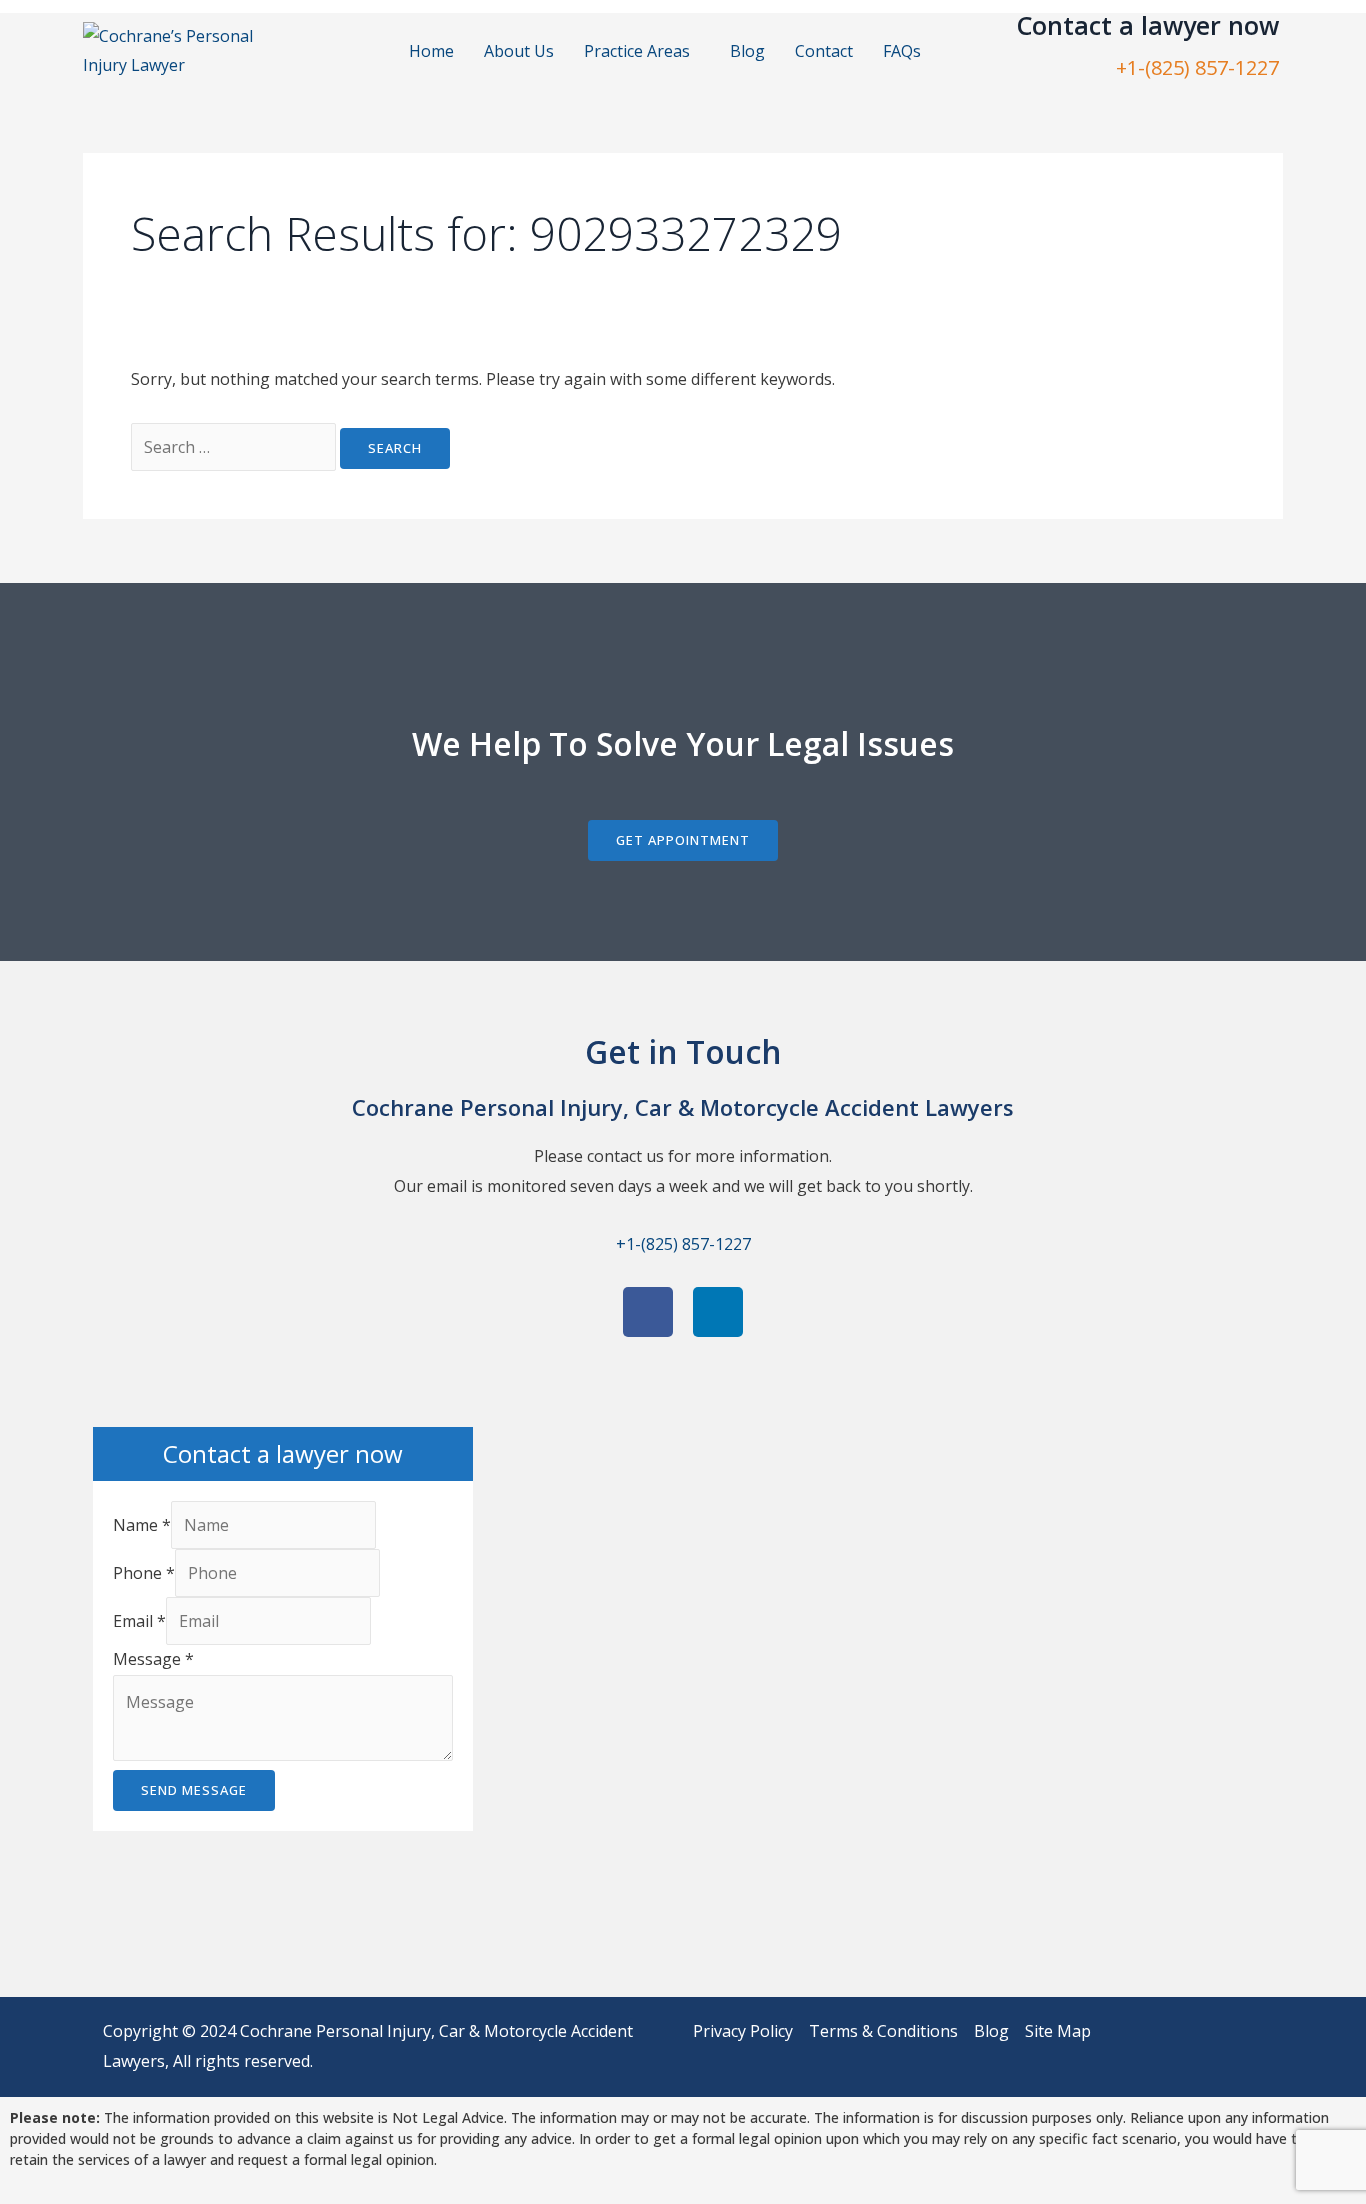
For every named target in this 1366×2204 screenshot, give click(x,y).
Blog (747, 51)
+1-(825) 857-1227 (1197, 67)
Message (153, 1659)
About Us (519, 51)
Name (142, 1525)
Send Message (194, 1790)
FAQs (902, 51)
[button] (642, 51)
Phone (144, 1573)
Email (139, 1621)
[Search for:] (235, 447)
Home (431, 51)
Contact (824, 51)
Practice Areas (637, 51)
